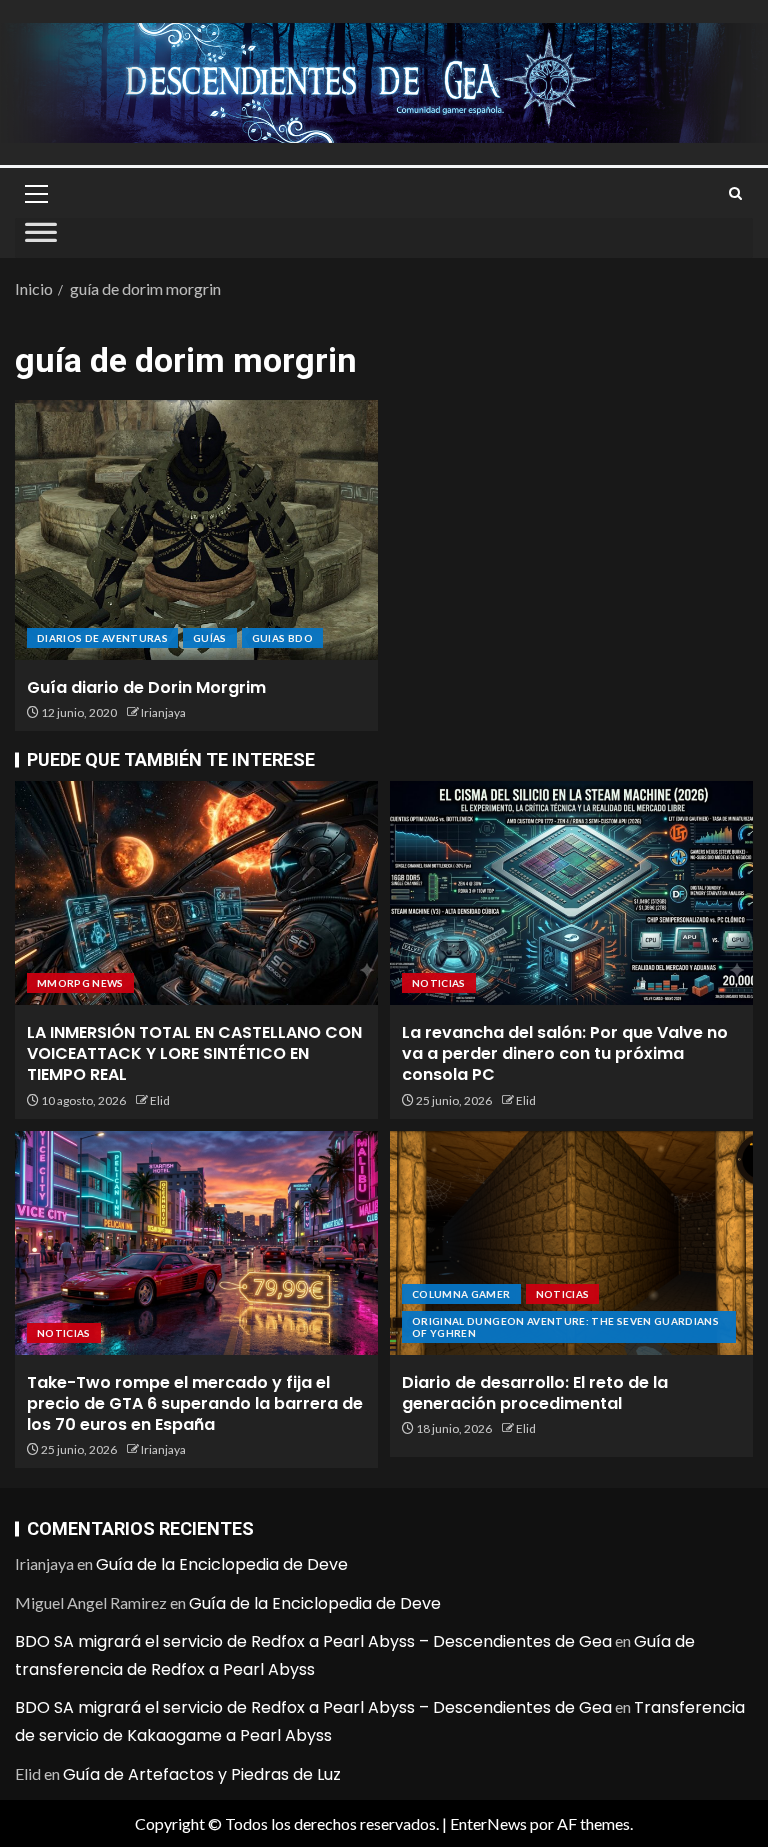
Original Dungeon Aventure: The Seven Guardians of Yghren (565, 1327)
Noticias (439, 983)
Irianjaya (163, 712)
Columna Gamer (461, 1294)
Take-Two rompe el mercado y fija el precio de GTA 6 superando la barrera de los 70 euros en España (195, 1404)
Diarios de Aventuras (102, 638)
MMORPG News (80, 983)
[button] (35, 193)
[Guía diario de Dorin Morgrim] (196, 530)
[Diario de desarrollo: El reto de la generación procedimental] (571, 1243)
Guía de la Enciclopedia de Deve (222, 1564)
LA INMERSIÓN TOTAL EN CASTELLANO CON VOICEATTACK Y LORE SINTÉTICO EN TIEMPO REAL (194, 1054)
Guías (210, 638)
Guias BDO (282, 638)
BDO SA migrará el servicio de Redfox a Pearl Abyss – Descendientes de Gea (313, 1641)
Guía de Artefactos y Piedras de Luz (202, 1774)
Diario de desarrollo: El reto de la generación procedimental (535, 1393)
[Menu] (35, 193)
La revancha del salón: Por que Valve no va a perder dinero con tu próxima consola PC (565, 1054)
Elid (160, 1100)
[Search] (735, 193)
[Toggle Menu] (41, 238)
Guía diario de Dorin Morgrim (146, 687)
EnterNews (488, 1823)
